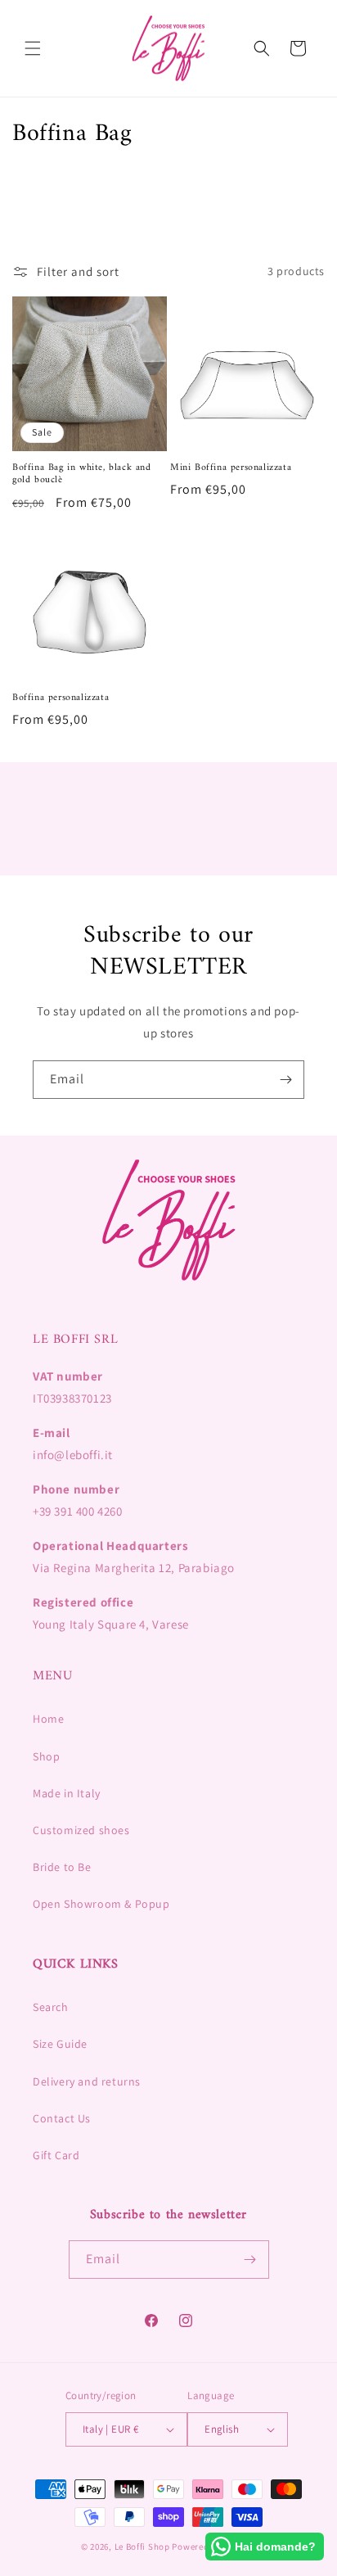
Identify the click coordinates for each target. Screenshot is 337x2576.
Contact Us (62, 2118)
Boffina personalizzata (61, 698)
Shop (46, 1756)
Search (51, 2007)
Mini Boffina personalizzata (231, 468)
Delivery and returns (87, 2081)
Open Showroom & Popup (101, 1904)
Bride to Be (62, 1867)
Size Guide (60, 2044)
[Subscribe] (285, 1080)
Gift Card (56, 2155)
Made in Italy (67, 1793)
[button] (33, 48)
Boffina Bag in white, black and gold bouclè (82, 475)
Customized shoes (81, 1830)
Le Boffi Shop (142, 2547)
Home (48, 1719)
